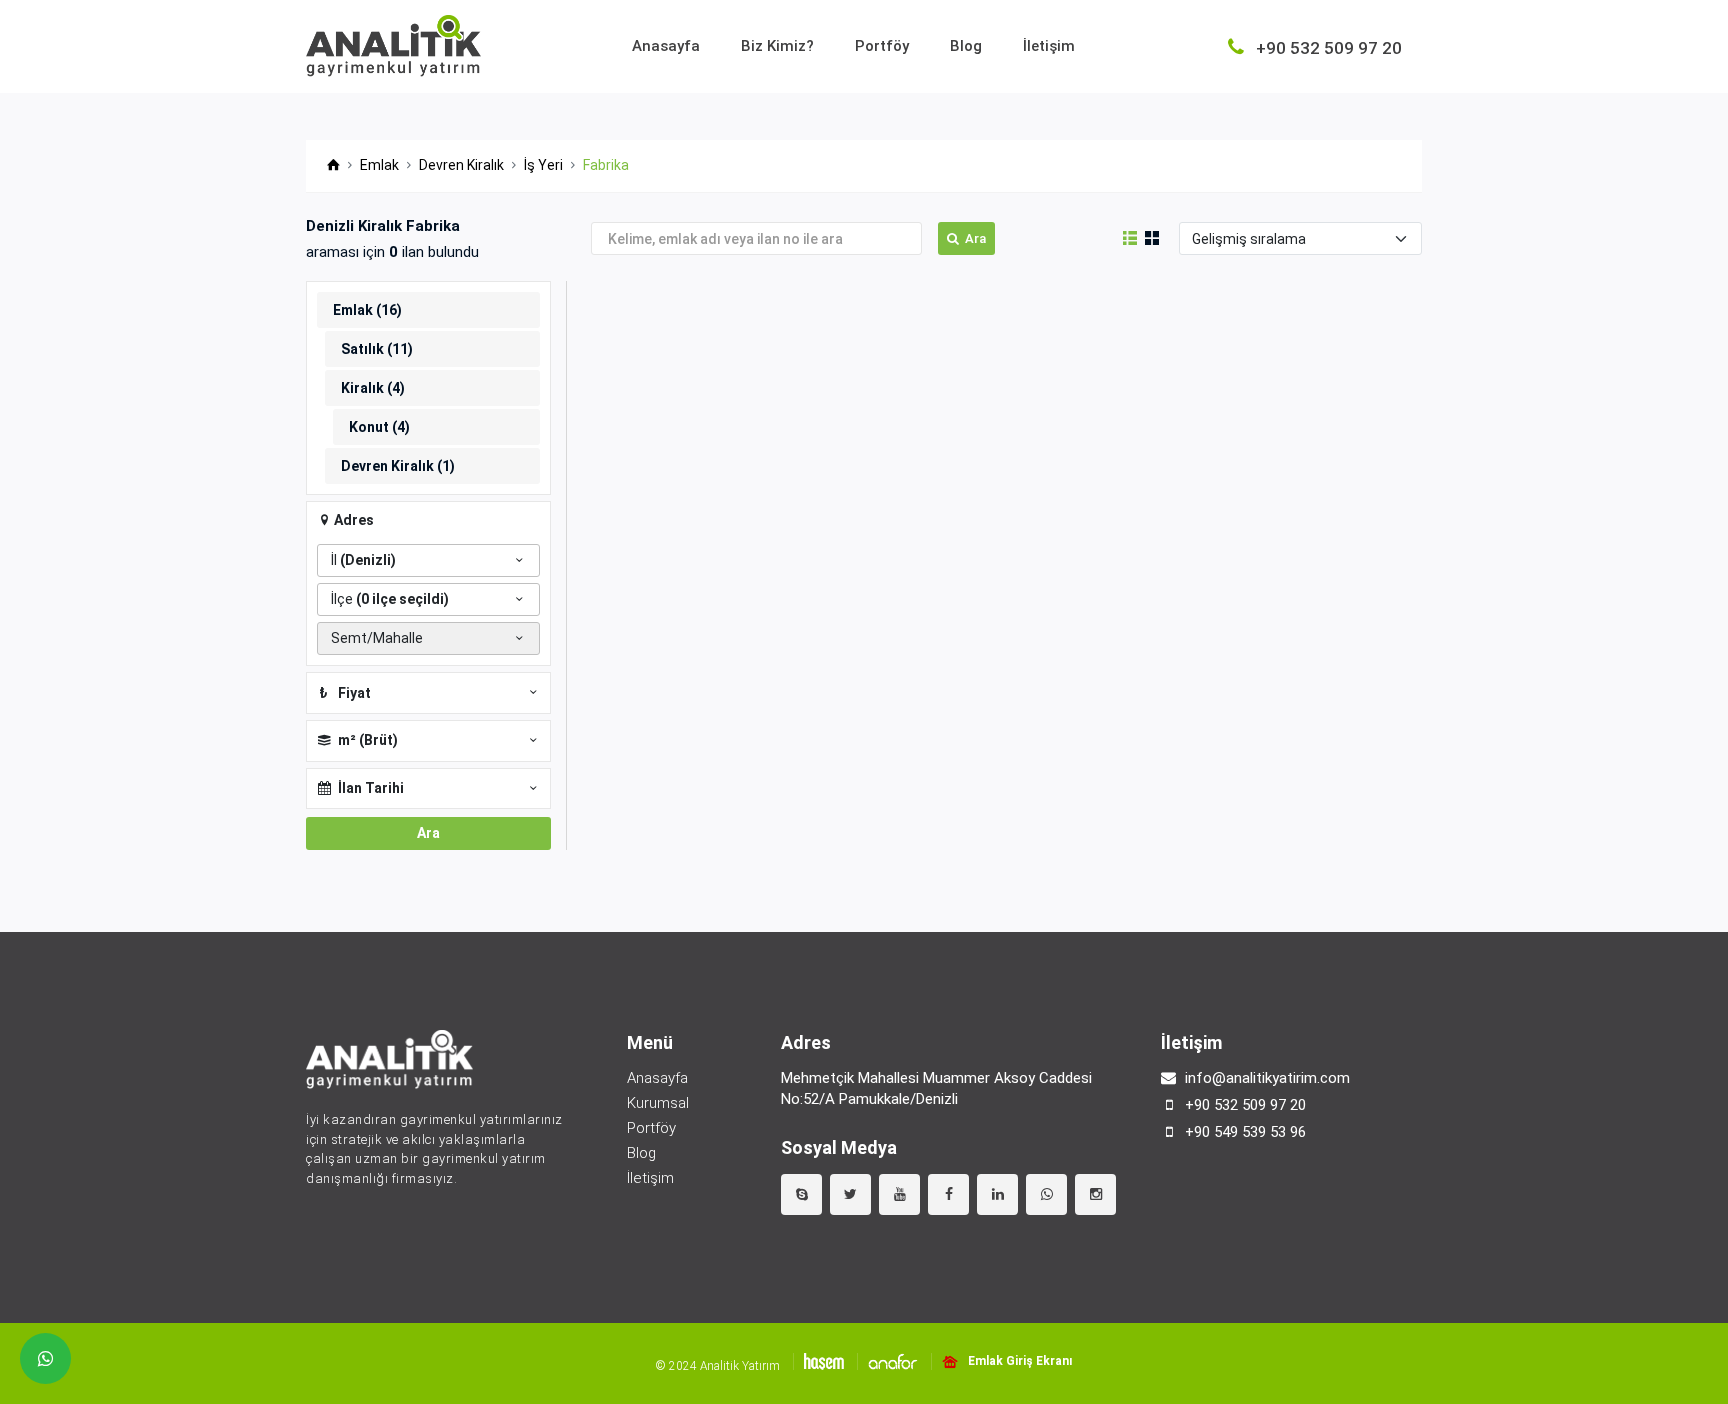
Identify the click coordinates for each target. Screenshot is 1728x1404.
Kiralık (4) (373, 388)
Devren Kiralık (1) (398, 466)
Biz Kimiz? (777, 46)
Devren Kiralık (461, 165)
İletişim (1049, 46)
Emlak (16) (367, 310)
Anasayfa (666, 46)
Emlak (379, 165)
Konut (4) (379, 427)
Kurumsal (658, 1103)
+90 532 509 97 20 (1245, 1105)
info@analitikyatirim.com (1267, 1078)
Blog (966, 46)
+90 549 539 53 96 (1245, 1132)
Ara (975, 238)
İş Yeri (543, 165)
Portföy (882, 46)
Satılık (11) (377, 349)
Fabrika (606, 165)
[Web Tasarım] (818, 1361)
